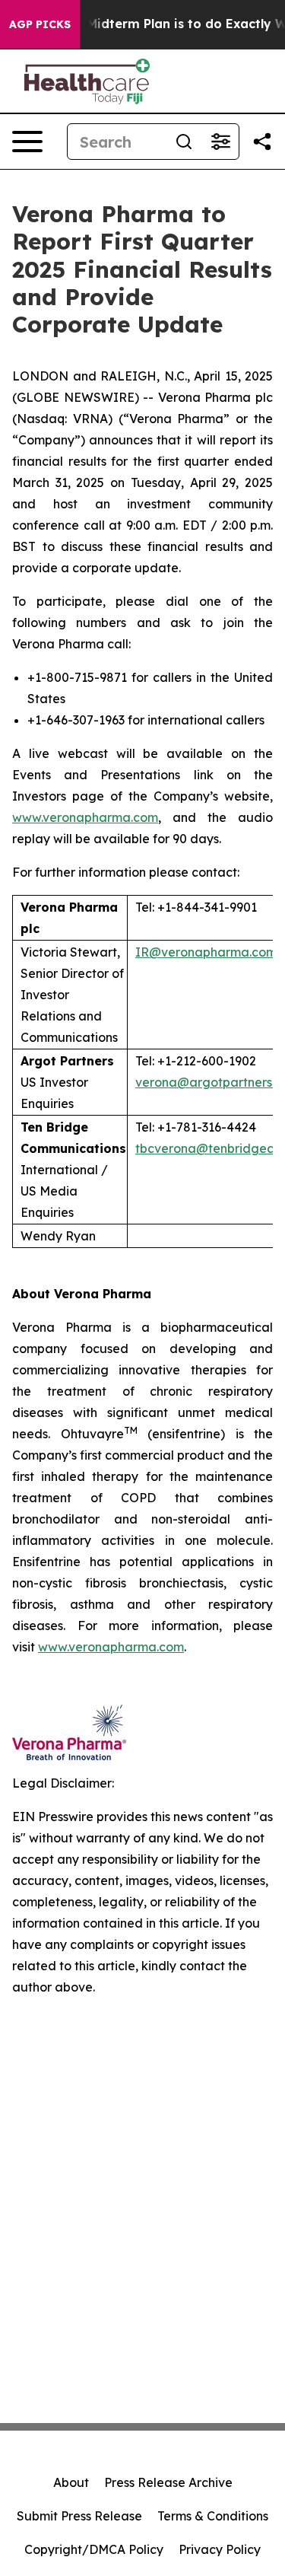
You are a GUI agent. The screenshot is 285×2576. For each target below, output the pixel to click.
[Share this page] (262, 142)
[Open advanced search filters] (220, 142)
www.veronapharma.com (85, 817)
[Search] (184, 142)
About (71, 2482)
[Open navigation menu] (27, 142)
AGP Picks (40, 24)
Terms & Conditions (213, 2516)
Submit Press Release (79, 2516)
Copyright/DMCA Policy (94, 2549)
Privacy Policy (220, 2549)
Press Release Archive (168, 2482)
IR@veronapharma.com (206, 952)
